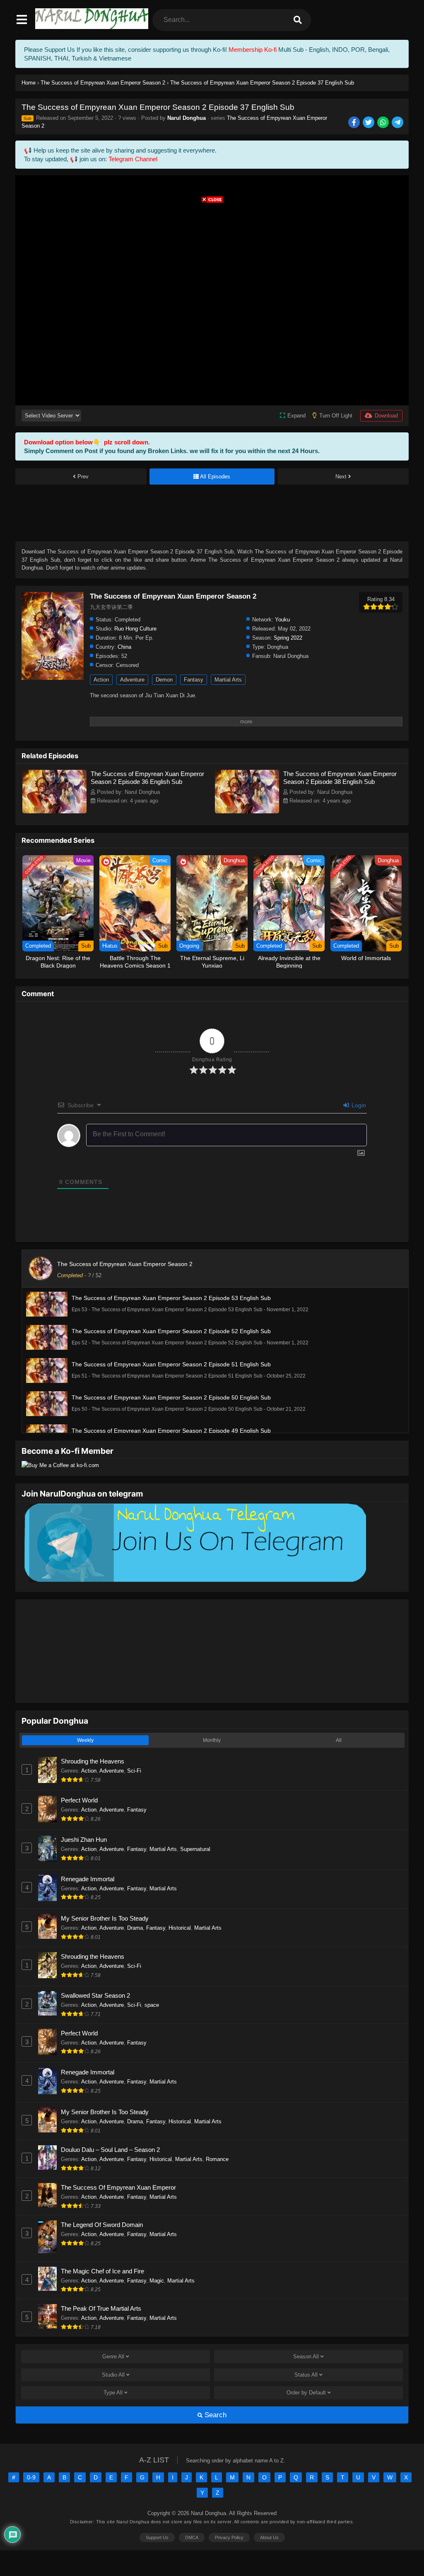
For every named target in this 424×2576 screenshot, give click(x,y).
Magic (157, 2281)
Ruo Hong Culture (135, 629)
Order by (306, 2393)
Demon (164, 680)
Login (358, 1105)
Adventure (132, 680)
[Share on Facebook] (355, 123)
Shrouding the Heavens (93, 1761)
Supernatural (195, 1849)
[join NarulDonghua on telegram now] (194, 1581)
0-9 (31, 2477)
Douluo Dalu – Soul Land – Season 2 (110, 2150)
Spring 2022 (288, 638)
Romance (217, 2159)
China (124, 647)
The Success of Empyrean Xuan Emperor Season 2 (125, 1264)
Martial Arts (228, 680)
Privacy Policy (229, 2537)
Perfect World (79, 1800)
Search (214, 2415)
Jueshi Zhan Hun (84, 1840)
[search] (298, 20)
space (152, 2005)
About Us (269, 2537)
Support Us (157, 2537)
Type (113, 2393)
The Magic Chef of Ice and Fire (102, 2271)
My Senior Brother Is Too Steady (105, 1918)
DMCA (192, 2537)
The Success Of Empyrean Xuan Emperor (118, 2187)
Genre (113, 2356)
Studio (113, 2375)
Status (306, 2375)
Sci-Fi (134, 1771)
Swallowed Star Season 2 (95, 1995)
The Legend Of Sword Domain (102, 2225)
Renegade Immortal (88, 1879)
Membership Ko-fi (253, 50)
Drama (135, 1928)
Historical (180, 1928)
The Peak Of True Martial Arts (101, 2308)
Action (101, 680)
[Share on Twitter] (369, 123)
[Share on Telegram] (398, 123)
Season (306, 2356)
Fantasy (194, 680)
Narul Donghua (187, 118)
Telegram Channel (133, 159)
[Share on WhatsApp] (384, 123)
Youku (282, 620)
